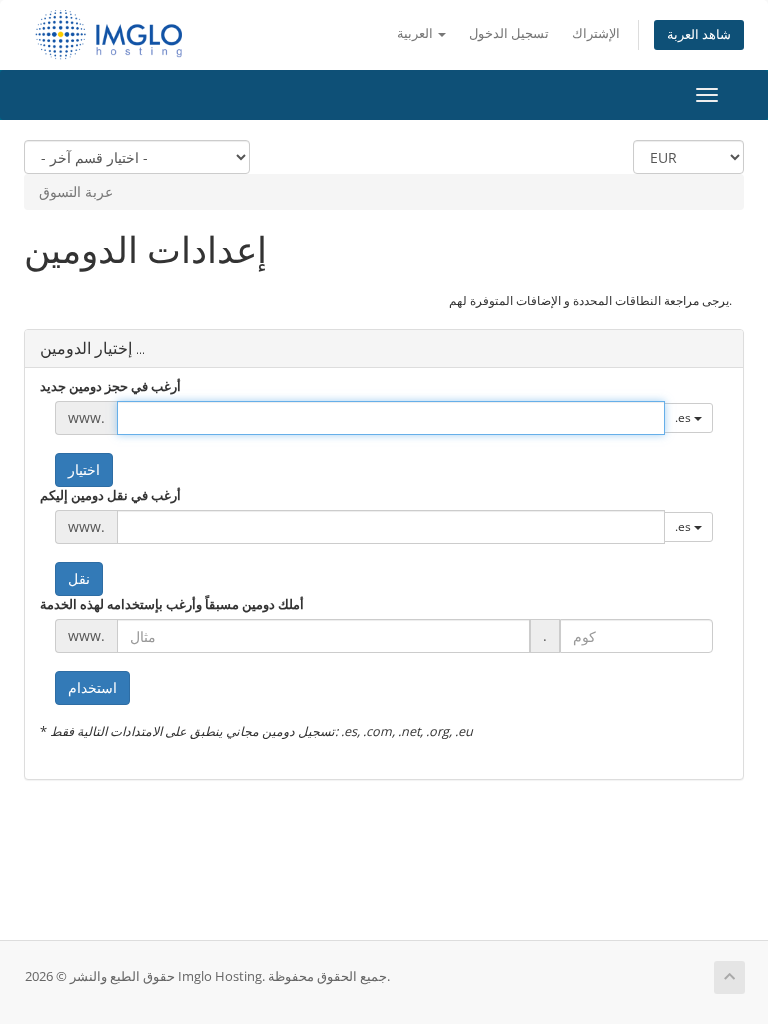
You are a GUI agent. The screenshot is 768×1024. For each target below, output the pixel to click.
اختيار (84, 469)
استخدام (92, 687)
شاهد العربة (699, 34)
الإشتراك (596, 33)
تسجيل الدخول (509, 33)
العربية (416, 33)
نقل (79, 578)
